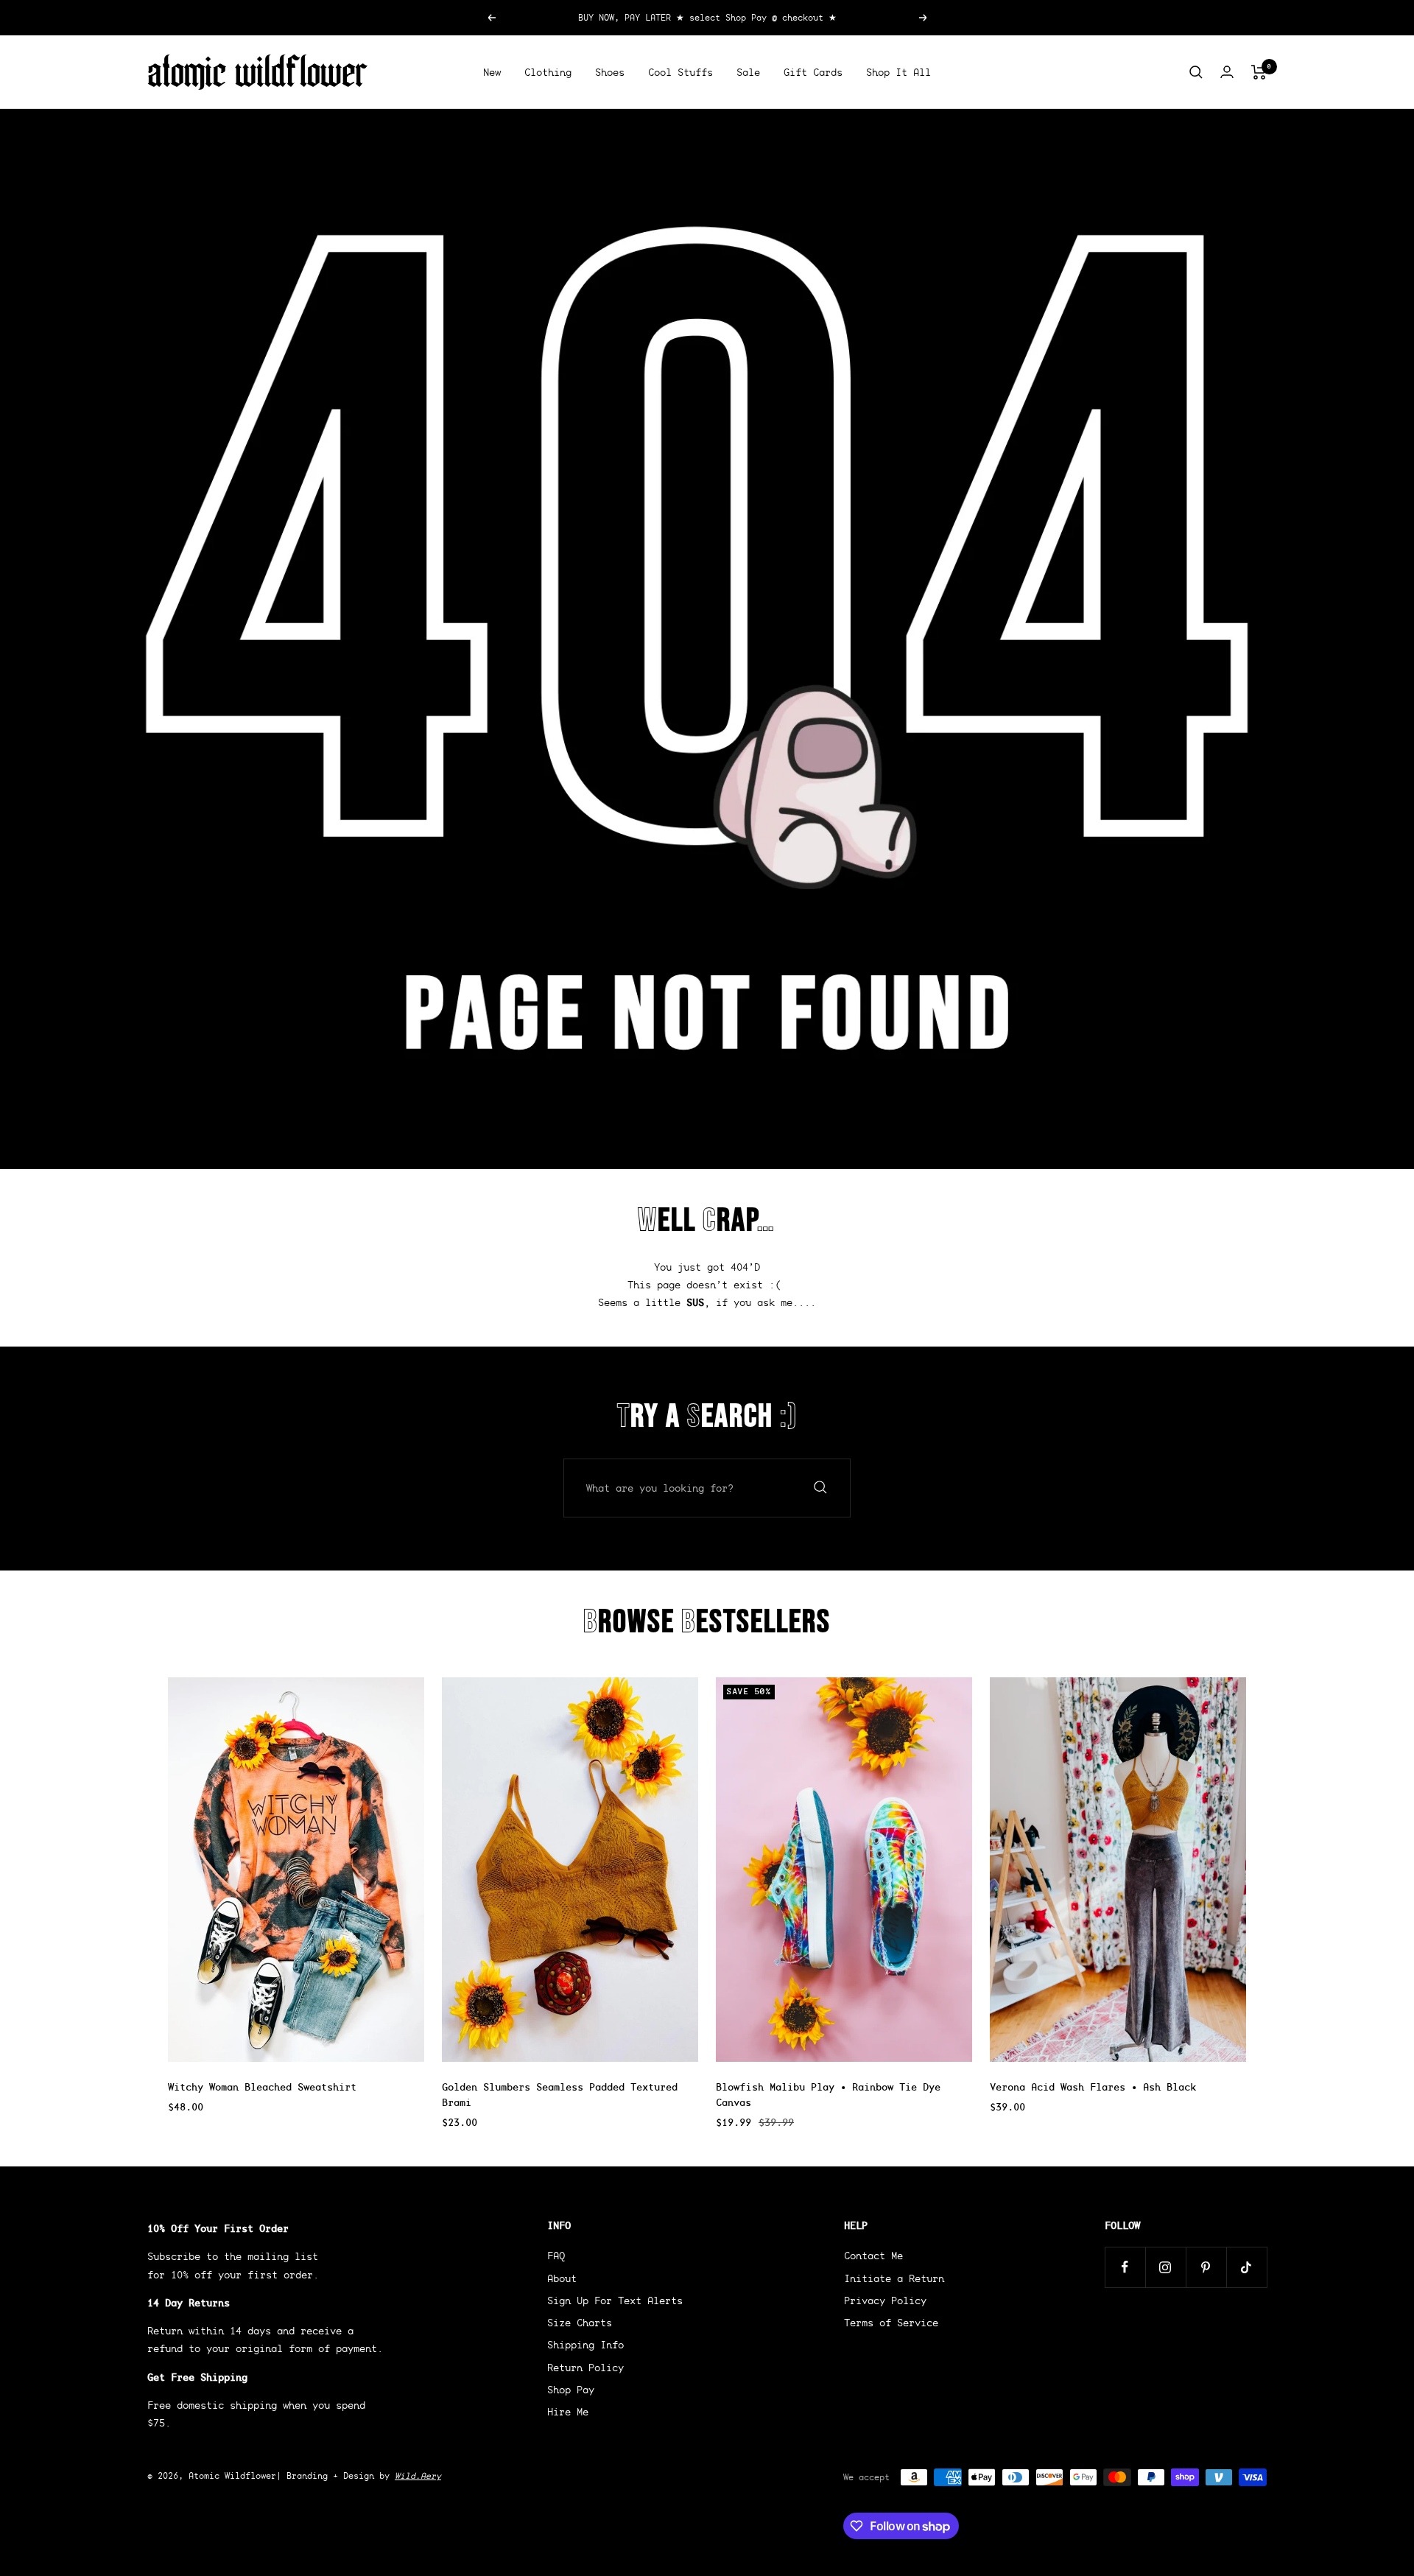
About (562, 2278)
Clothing (548, 72)
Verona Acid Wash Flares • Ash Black (1093, 2087)
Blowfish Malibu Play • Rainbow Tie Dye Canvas (828, 2095)
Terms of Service (891, 2323)
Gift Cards (813, 72)
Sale (748, 72)
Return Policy (585, 2368)
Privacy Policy (885, 2300)
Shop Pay (571, 2390)
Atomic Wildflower (232, 2475)
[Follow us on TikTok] (1246, 2267)
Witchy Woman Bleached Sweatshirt (262, 2087)
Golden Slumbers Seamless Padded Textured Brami (560, 2095)
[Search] (1196, 72)
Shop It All (898, 72)
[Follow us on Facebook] (1125, 2267)
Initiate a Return (894, 2278)
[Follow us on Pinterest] (1206, 2267)
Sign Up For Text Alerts (615, 2300)
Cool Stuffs (680, 72)
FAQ (556, 2256)
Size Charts (580, 2323)
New (492, 72)
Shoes (610, 72)
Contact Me (873, 2256)
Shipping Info (585, 2345)
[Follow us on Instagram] (1165, 2267)
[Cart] (1259, 72)
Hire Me (568, 2412)
